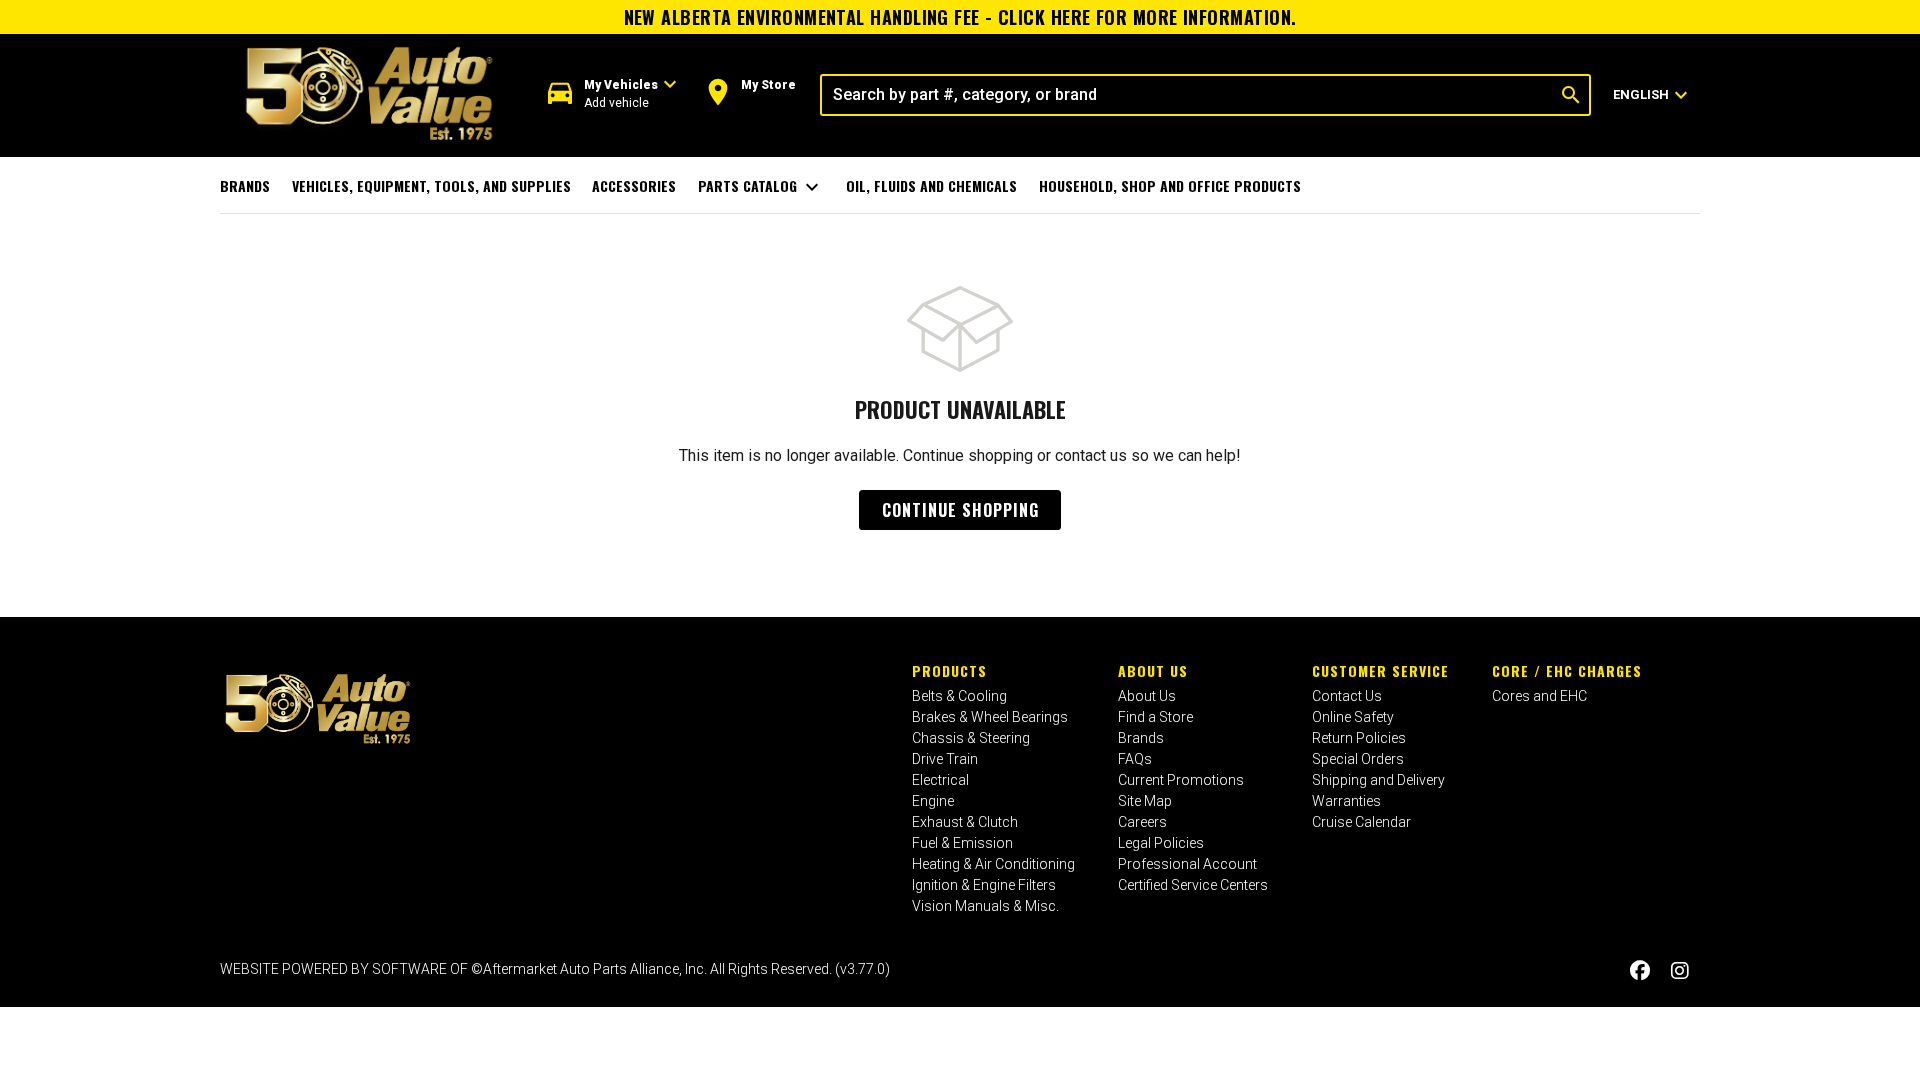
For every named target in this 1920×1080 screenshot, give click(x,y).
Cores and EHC (1539, 696)
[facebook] (1640, 971)
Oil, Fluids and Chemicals (931, 185)
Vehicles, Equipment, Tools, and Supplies (431, 185)
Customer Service (1380, 670)
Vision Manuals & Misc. (985, 906)
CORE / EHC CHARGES (1567, 670)
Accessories (634, 185)
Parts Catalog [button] (761, 187)
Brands (245, 185)
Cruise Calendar (1361, 822)
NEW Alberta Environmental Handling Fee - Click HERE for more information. (960, 17)
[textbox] (1187, 95)
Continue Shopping (960, 510)
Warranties (1346, 801)
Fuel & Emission (962, 843)
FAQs (1135, 759)
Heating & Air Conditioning (993, 864)
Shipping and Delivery (1378, 780)
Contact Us (1347, 696)
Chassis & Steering (971, 738)
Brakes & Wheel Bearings (990, 717)
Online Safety (1353, 717)
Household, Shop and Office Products (1170, 185)
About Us (1153, 670)
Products (949, 670)
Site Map (1145, 801)
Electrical (940, 780)
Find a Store (1155, 717)
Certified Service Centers (1193, 885)
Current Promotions (1181, 780)
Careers (1142, 822)
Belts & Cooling (959, 696)
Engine (933, 801)
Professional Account (1187, 864)
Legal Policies (1161, 843)
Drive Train (945, 759)
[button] (612, 94)
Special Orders (1358, 759)
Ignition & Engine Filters (984, 885)
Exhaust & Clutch (965, 822)
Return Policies (1359, 738)
